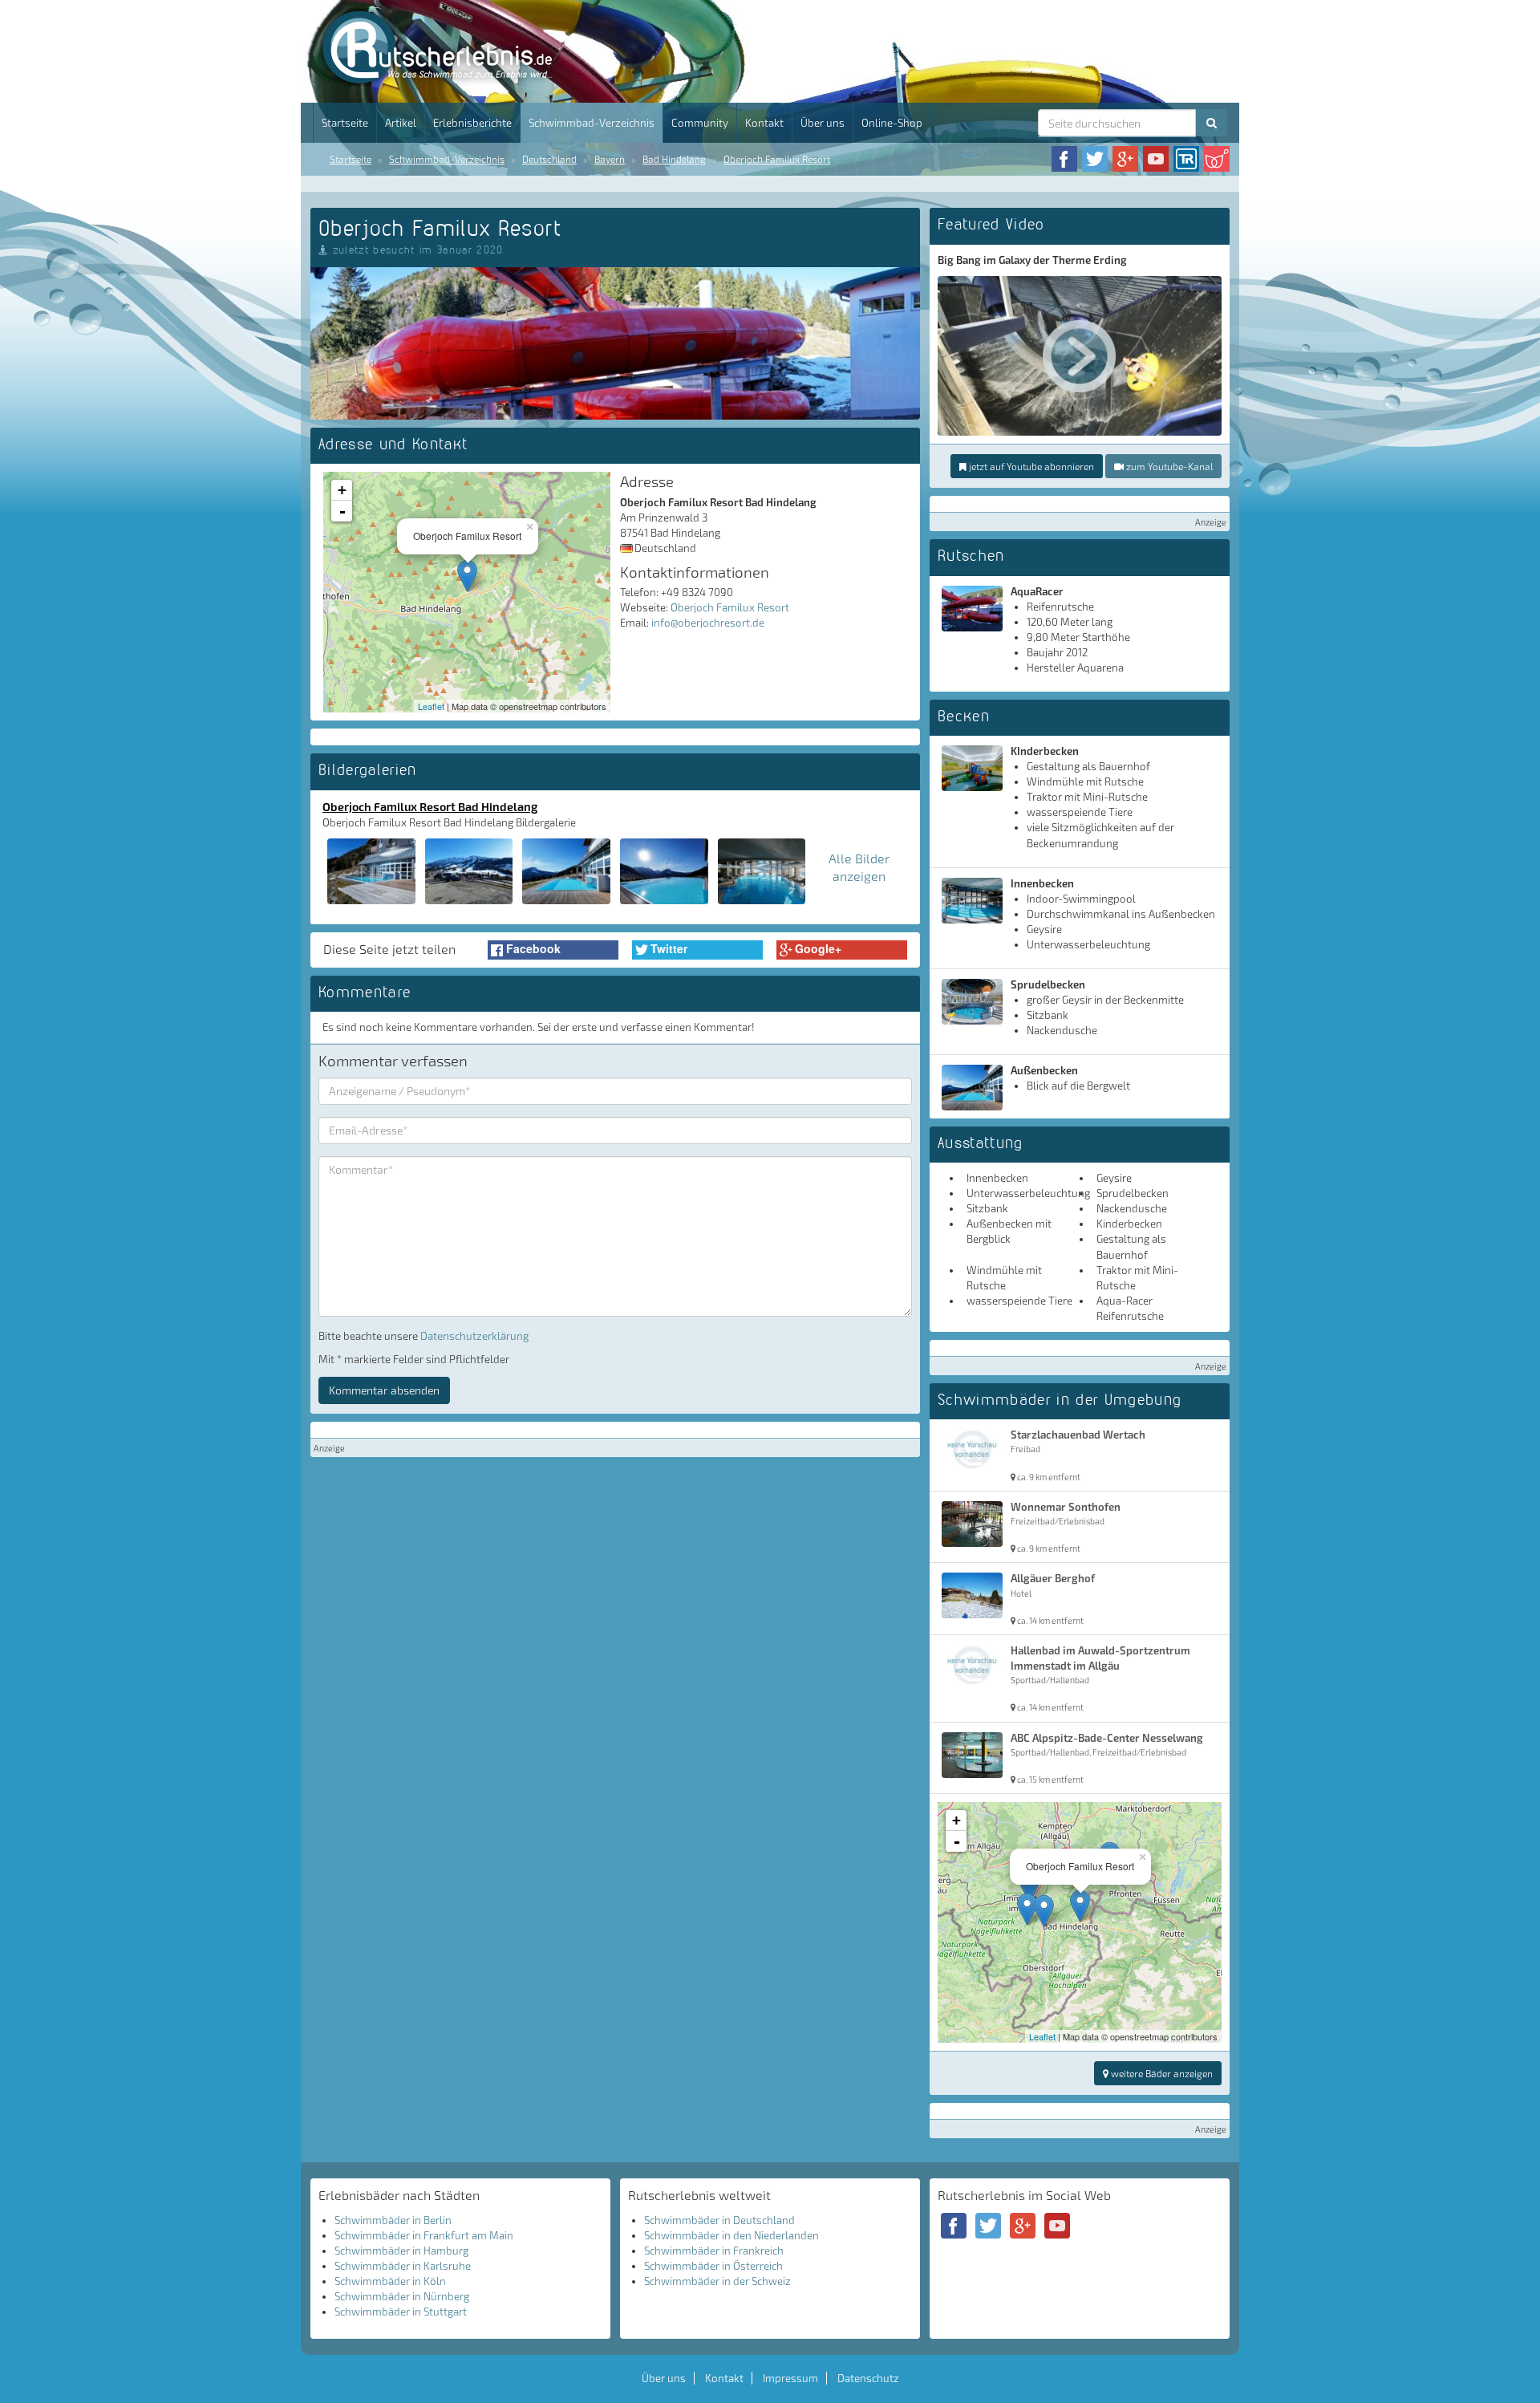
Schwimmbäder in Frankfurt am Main (424, 2235)
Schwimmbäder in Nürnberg (402, 2296)
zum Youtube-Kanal (1168, 466)
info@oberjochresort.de (708, 623)
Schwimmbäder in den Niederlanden (731, 2235)
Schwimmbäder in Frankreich (714, 2251)
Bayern (610, 159)
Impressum (790, 2378)
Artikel (401, 123)
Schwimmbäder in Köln (390, 2281)
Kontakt (764, 123)
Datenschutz (868, 2378)
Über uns (823, 123)
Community (700, 123)
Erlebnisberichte (472, 123)
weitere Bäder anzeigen (1161, 2073)
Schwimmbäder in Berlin (393, 2220)
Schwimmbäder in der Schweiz (717, 2281)
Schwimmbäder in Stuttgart (401, 2312)
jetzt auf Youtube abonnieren (1030, 466)
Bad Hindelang (674, 159)
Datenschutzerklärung (474, 1336)
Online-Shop (892, 123)
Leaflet (431, 706)
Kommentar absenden (384, 1390)
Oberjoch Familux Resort (777, 159)
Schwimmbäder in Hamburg (401, 2251)
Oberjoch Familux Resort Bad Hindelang (430, 806)
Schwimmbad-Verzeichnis (592, 123)
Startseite (345, 123)
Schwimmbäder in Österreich (713, 2266)
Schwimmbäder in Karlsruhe (403, 2266)
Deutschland (549, 159)
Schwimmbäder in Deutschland (719, 2220)
